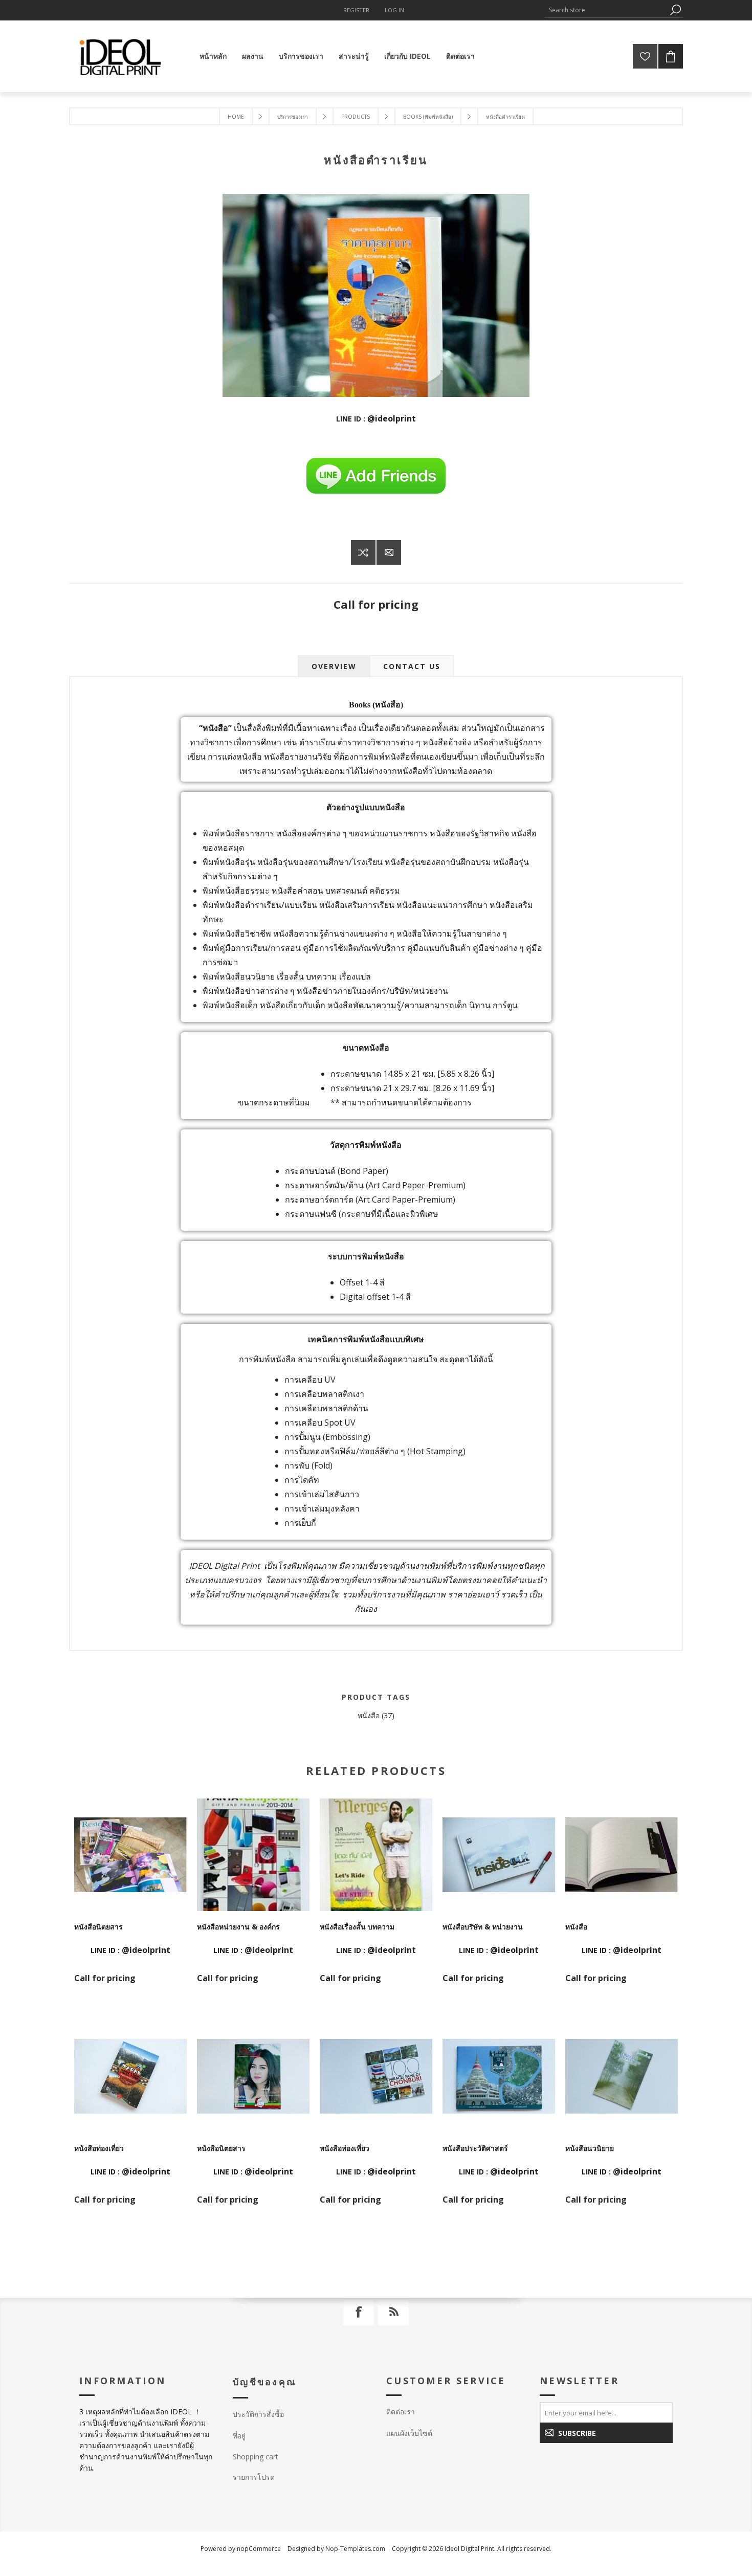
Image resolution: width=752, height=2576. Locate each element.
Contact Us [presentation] (412, 666)
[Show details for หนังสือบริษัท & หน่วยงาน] (499, 1855)
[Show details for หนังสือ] (622, 1855)
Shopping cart (256, 2457)
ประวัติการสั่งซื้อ (258, 2414)
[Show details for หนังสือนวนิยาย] (622, 2076)
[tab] (334, 666)
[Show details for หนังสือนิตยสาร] (130, 1855)
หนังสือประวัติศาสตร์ (475, 2148)
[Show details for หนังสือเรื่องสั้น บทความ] (376, 1855)
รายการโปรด (254, 2477)
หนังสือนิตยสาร (98, 1927)
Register (356, 10)
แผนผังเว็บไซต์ (409, 2433)
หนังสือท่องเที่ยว (99, 2148)
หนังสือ (369, 1715)
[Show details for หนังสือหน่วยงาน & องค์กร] (253, 1855)
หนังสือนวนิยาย (590, 2148)
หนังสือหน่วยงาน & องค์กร (238, 1927)
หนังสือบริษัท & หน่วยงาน (483, 1927)
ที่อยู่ (239, 2436)
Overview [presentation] (334, 666)
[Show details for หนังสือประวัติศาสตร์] (499, 2076)
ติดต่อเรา (401, 2412)
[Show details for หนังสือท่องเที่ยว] (130, 2076)
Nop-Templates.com (355, 2549)
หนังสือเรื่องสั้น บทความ (357, 1927)
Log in (394, 10)
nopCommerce (259, 2549)
